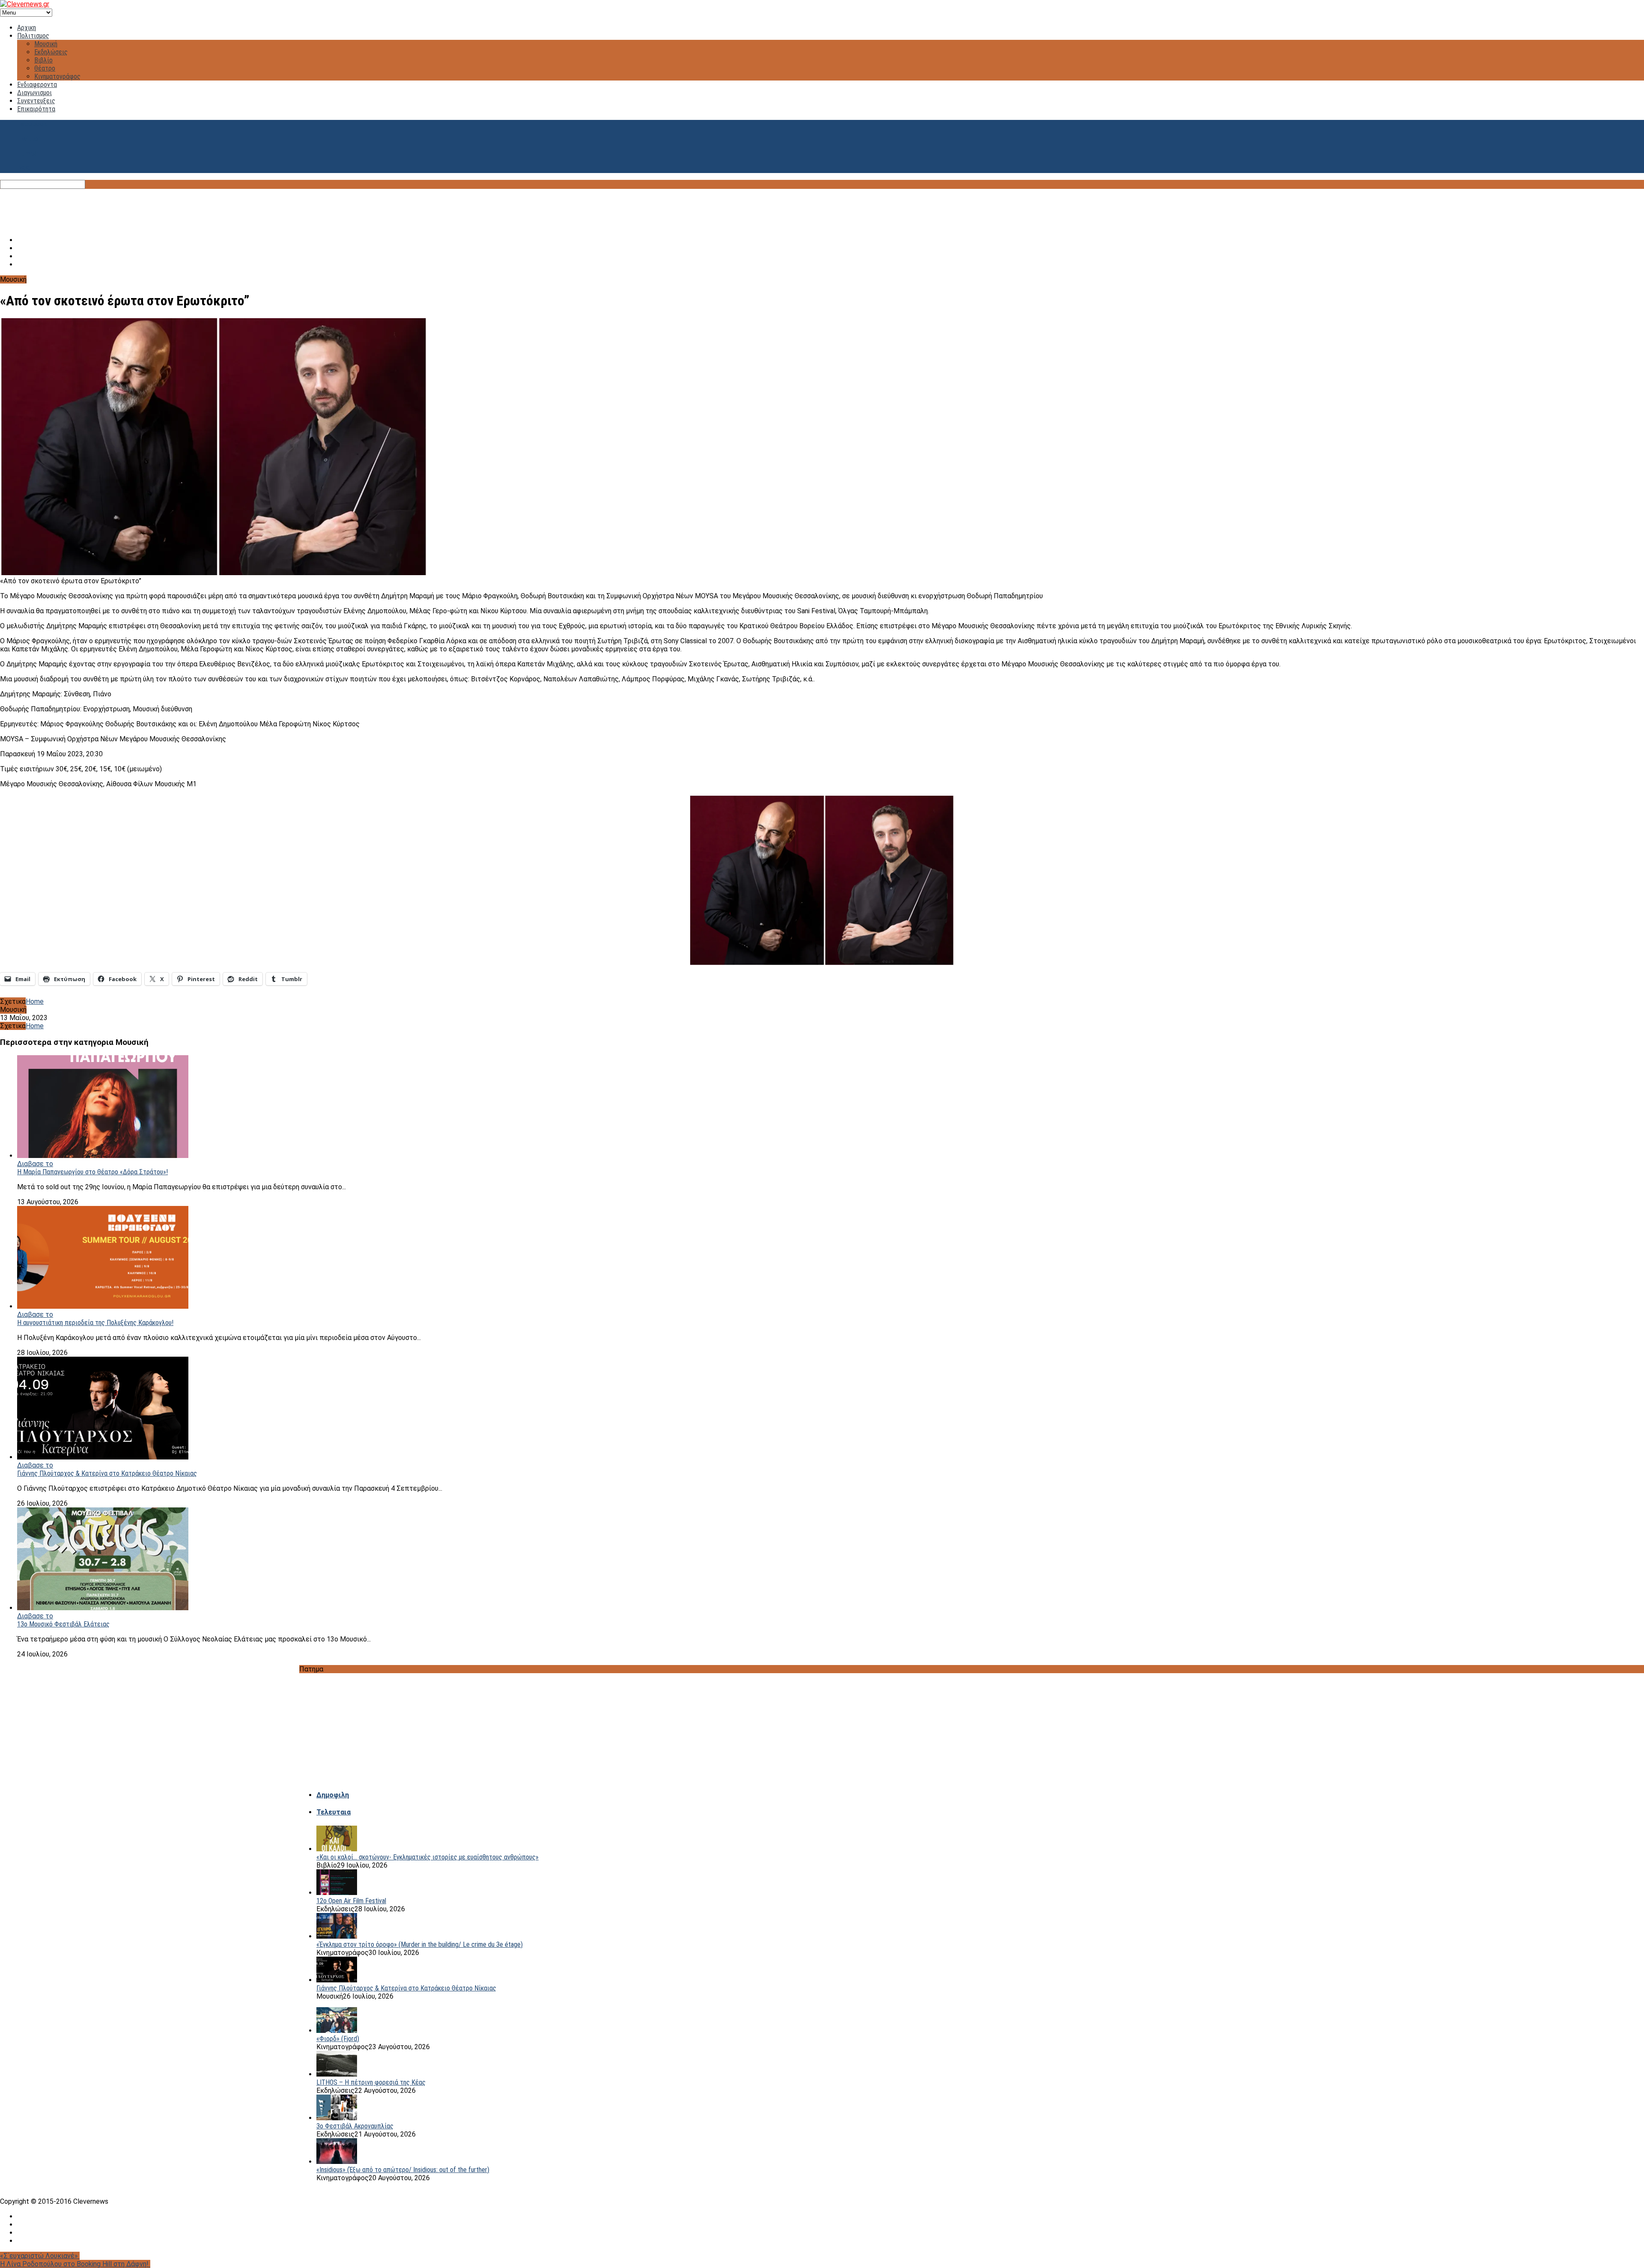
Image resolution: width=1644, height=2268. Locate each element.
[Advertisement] (822, 208)
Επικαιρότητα (36, 109)
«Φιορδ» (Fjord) (338, 2039)
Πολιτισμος (33, 36)
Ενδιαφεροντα (37, 85)
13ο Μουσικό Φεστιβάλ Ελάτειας (63, 1624)
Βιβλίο (43, 60)
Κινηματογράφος (57, 76)
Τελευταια (334, 1812)
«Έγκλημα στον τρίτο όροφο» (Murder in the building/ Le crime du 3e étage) (420, 1944)
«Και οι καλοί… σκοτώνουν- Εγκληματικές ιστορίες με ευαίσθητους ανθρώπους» (427, 1857)
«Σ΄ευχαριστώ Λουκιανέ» (40, 2256)
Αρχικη (27, 28)
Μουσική (46, 44)
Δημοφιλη (333, 1795)
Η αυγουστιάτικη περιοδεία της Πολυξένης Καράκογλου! (95, 1323)
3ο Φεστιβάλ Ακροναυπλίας (355, 2126)
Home (35, 1001)
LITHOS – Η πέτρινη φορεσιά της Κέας (371, 2082)
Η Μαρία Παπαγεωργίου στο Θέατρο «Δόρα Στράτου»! (92, 1172)
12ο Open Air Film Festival (351, 1901)
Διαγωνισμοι (34, 93)
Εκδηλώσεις (51, 52)
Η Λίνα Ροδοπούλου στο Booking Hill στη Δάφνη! (75, 2264)
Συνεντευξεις (36, 101)
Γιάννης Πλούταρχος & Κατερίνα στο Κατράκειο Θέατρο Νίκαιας (107, 1473)
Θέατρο (45, 68)
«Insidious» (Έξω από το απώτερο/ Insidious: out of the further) (403, 2170)
